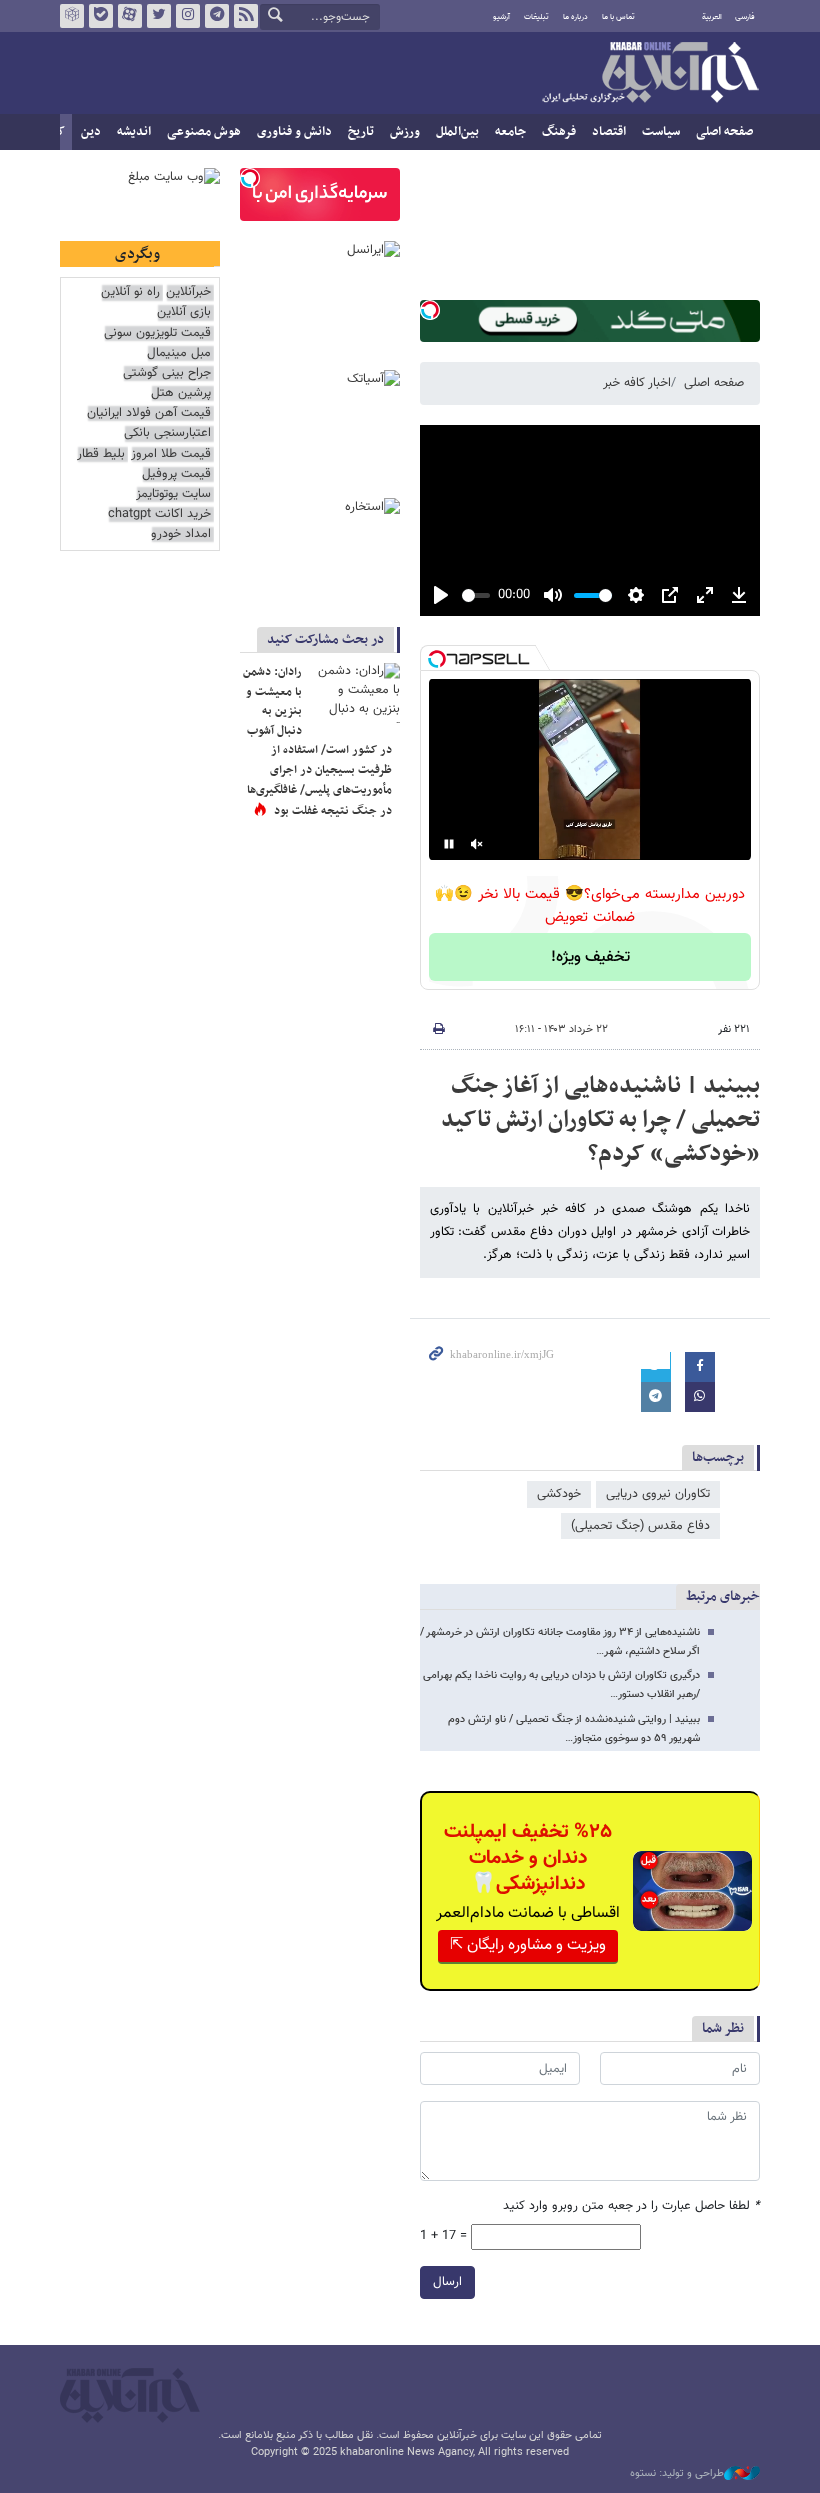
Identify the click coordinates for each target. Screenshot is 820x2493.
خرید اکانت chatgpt (159, 514)
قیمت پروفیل (176, 474)
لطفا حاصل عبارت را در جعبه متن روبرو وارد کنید (631, 2206)
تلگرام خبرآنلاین (217, 16)
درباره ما (575, 17)
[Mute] (477, 844)
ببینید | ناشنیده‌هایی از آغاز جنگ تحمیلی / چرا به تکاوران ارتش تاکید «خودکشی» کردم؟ (600, 1119)
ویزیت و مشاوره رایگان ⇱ (528, 1945)
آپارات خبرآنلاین (130, 16)
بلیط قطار (101, 454)
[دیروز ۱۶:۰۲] (355, 693)
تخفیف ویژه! (590, 957)
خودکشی (559, 1494)
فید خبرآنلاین (246, 16)
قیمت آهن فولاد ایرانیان (149, 413)
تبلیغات (536, 17)
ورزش (405, 132)
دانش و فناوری (294, 132)
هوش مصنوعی (204, 132)
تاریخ (361, 132)
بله (101, 16)
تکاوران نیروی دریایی (658, 1494)
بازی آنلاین (184, 312)
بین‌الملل (457, 132)
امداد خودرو (181, 534)
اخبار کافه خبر (637, 383)
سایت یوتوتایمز (173, 494)
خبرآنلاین (650, 74)
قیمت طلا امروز (171, 454)
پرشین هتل (181, 393)
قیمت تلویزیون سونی (157, 333)
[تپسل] (430, 310)
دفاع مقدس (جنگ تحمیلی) (640, 1526)
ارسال (447, 2282)
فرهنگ (559, 132)
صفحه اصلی (724, 132)
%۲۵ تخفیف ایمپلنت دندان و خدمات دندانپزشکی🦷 (528, 1858)
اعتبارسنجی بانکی (167, 433)
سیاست (661, 132)
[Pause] (449, 844)
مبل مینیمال (179, 353)
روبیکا (72, 16)
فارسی (745, 17)
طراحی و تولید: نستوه (677, 2474)
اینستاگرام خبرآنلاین (188, 16)
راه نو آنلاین (130, 292)
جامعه (510, 132)
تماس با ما (618, 17)
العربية (712, 17)
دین (91, 132)
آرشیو (501, 17)
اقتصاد (609, 132)
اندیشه (134, 132)
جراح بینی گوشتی (167, 373)
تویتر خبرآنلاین (159, 16)
